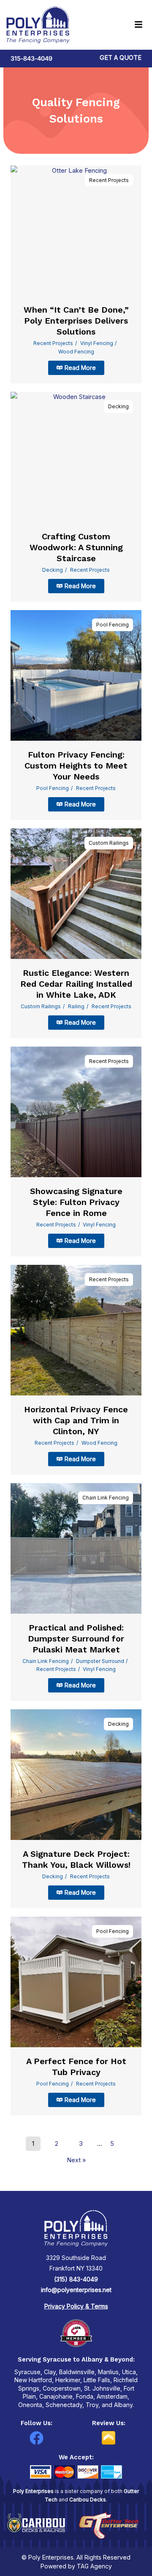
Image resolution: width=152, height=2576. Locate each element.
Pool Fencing (113, 625)
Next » (76, 2160)
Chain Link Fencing (106, 1498)
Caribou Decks (88, 2500)
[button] (122, 25)
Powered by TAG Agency (76, 2566)
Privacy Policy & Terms (76, 2306)
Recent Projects (109, 180)
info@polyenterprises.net (76, 2290)
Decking (118, 406)
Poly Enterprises (33, 2491)
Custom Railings (109, 843)
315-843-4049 (31, 59)
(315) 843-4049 (76, 2279)
